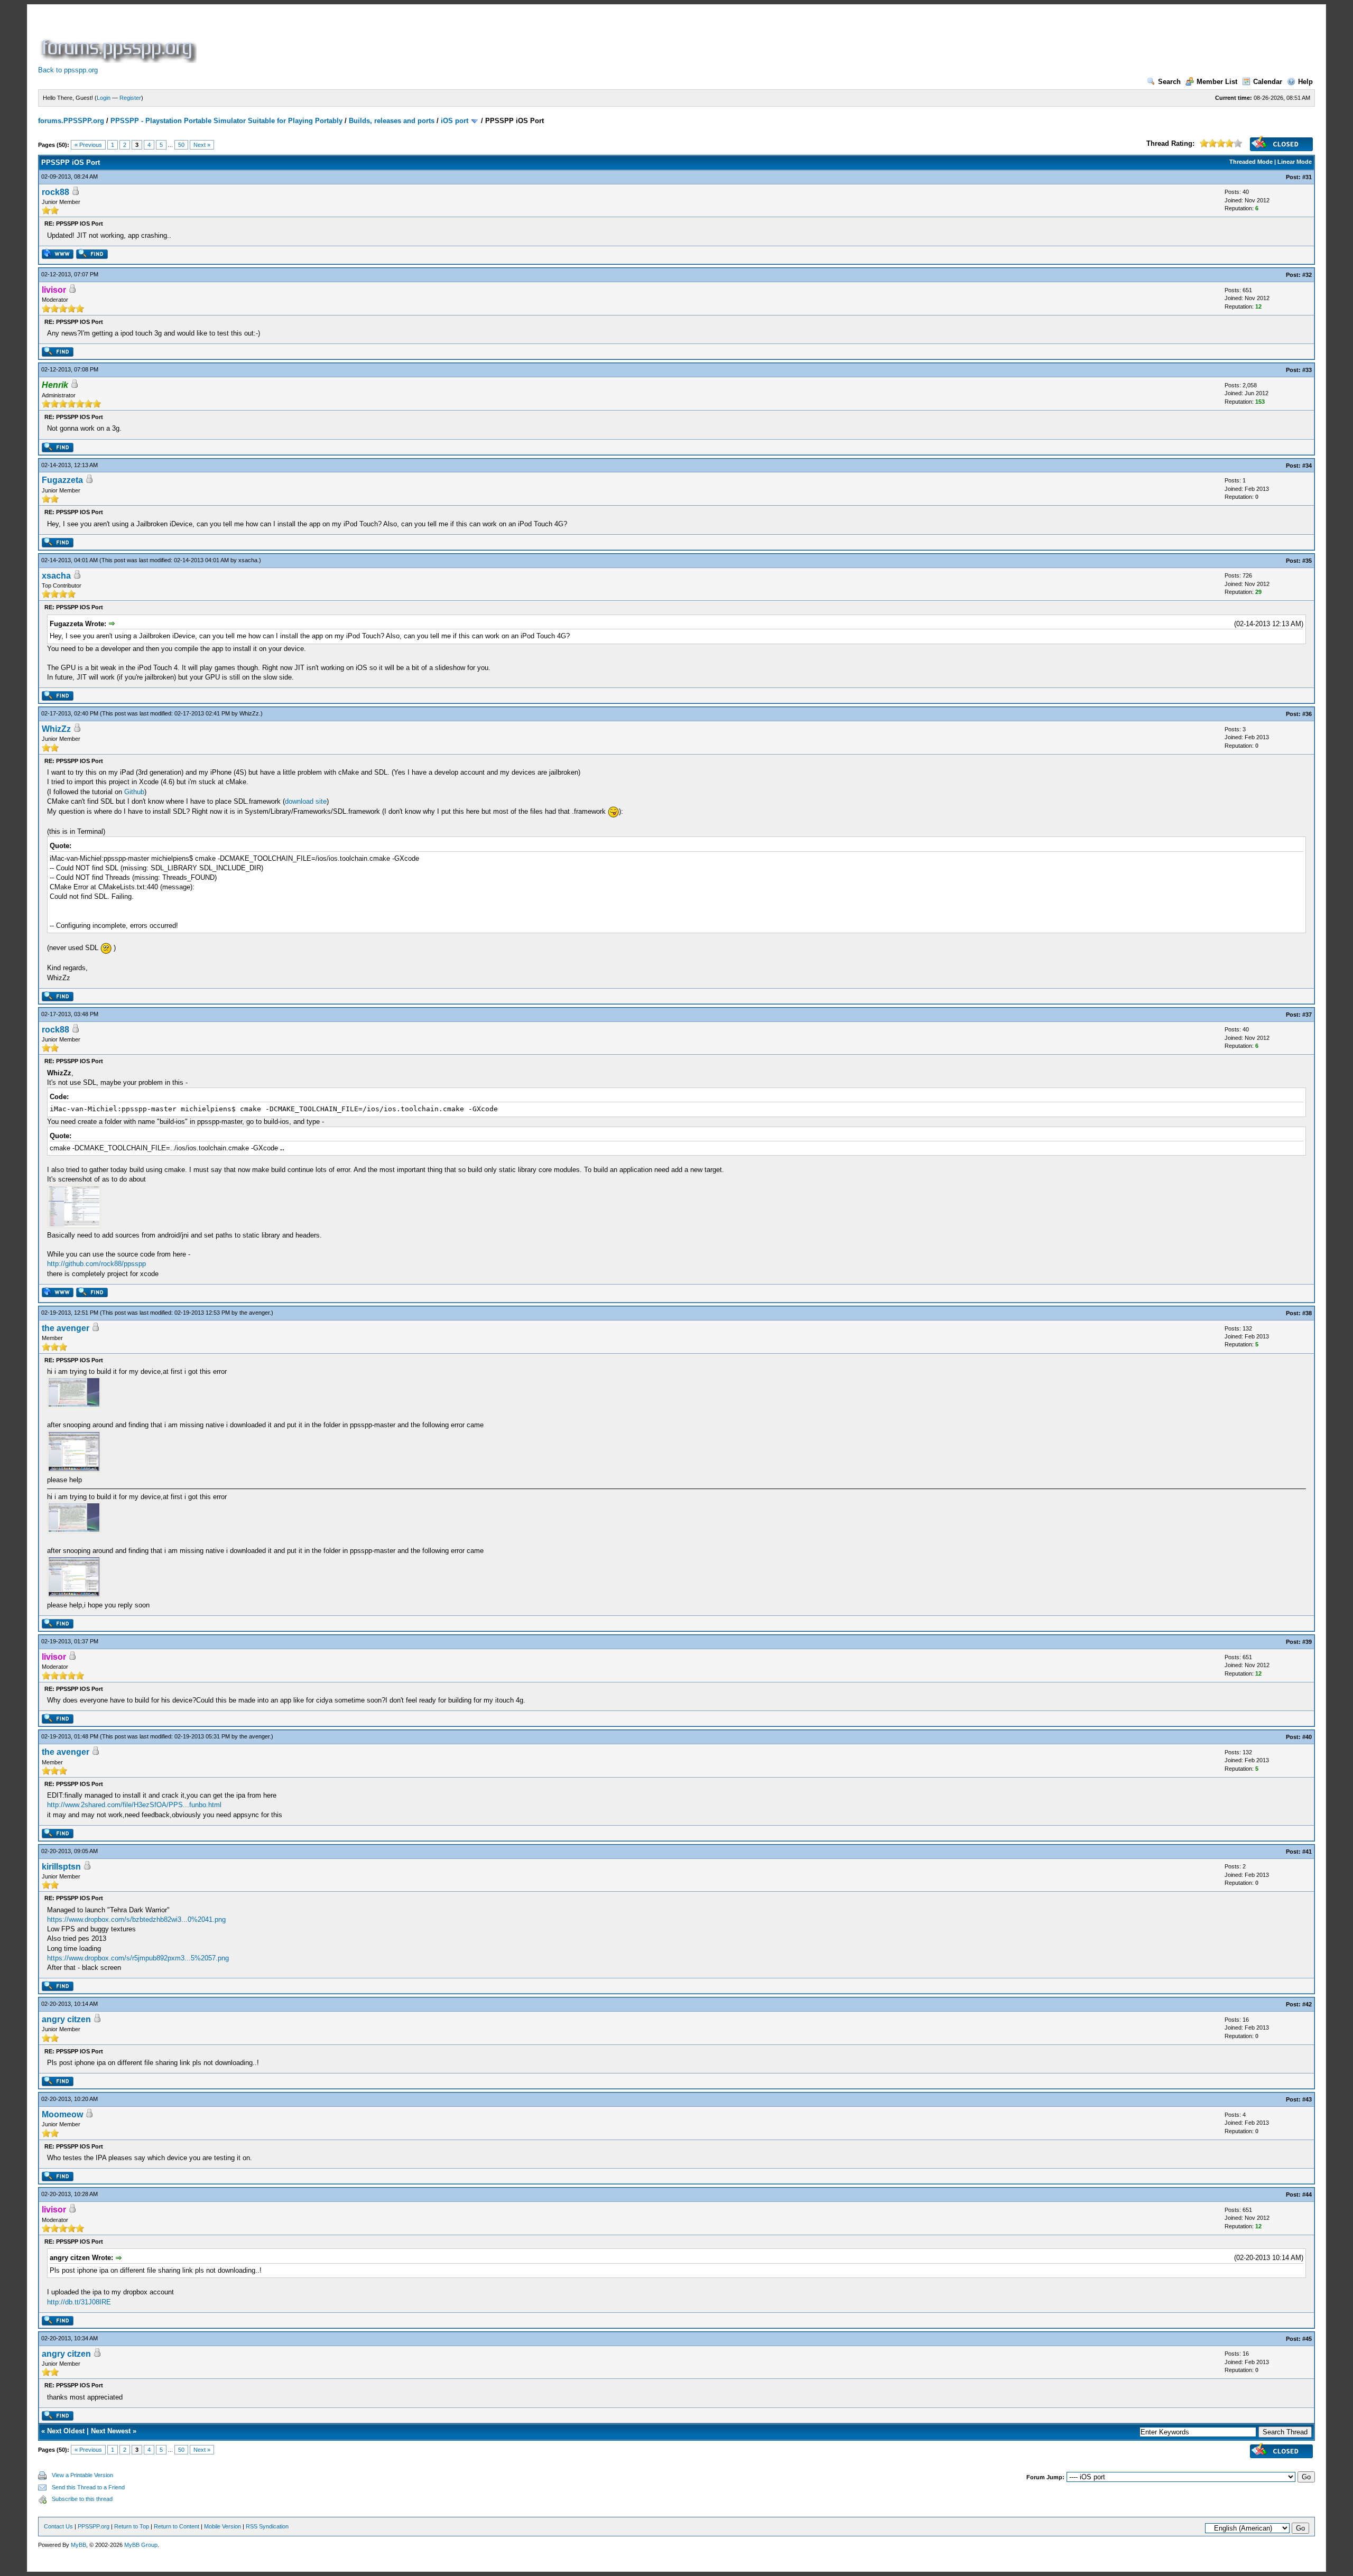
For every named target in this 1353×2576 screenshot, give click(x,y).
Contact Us (58, 2526)
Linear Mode (1295, 162)
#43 (1307, 2099)
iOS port (455, 121)
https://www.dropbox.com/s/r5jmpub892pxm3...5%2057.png (138, 1958)
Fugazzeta (62, 480)
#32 (1307, 275)
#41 (1307, 1852)
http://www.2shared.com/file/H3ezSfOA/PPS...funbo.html (134, 1805)
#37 (1307, 1015)
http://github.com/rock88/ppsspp (96, 1264)
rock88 (55, 192)
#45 (1307, 2339)
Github (134, 792)
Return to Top (132, 2526)
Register (130, 98)
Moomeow (62, 2114)
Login (104, 98)
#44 (1307, 2194)
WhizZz (249, 713)
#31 (1307, 177)
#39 (1307, 1642)
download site (306, 801)
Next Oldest (66, 2431)
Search (1169, 82)
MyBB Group (141, 2545)
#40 (1307, 1737)
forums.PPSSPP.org (71, 121)
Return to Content (177, 2526)
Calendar (1268, 82)
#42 (1307, 2004)
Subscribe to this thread (82, 2499)
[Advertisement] (391, 39)
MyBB (78, 2545)
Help (1305, 82)
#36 (1307, 714)
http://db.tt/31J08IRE (79, 2302)
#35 (1307, 561)
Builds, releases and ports (392, 121)
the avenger (254, 1313)
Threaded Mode (1251, 162)
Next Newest (111, 2431)
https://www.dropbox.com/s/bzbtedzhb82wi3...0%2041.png (136, 1919)
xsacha (248, 560)
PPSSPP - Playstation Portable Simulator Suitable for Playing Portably (226, 121)
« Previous (88, 145)
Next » (202, 145)
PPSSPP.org (94, 2526)
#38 (1307, 1313)
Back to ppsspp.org (68, 70)
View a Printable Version (82, 2475)
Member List (1217, 82)
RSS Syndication (267, 2526)
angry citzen (66, 2019)
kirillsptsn (61, 1867)
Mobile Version (223, 2526)
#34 (1307, 466)
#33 (1307, 370)
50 (181, 145)
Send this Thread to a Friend (88, 2487)
